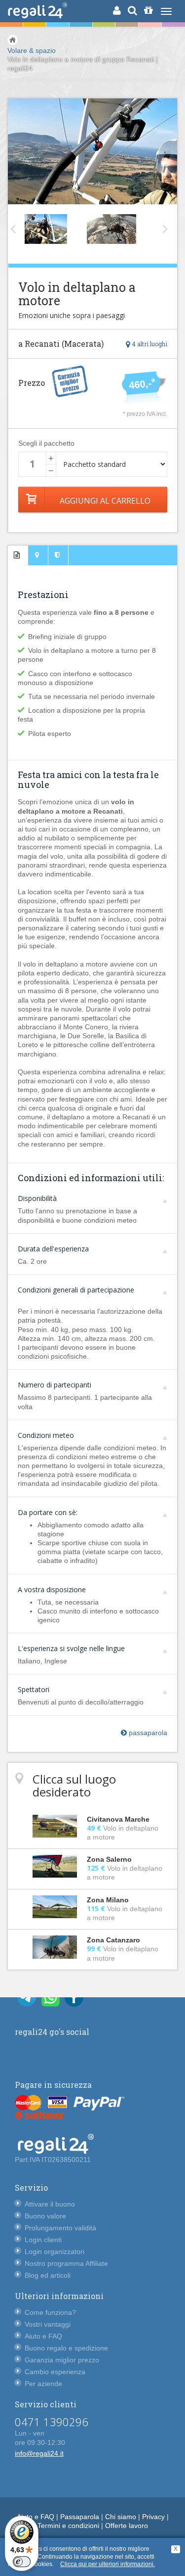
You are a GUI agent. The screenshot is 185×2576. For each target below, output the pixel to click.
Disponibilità (37, 1198)
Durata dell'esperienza (53, 1249)
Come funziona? (50, 2312)
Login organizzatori (55, 2252)
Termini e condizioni (68, 2526)
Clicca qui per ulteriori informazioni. (108, 2564)
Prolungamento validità (60, 2228)
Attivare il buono (50, 2204)
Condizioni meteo (46, 1435)
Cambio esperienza (55, 2372)
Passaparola (80, 2517)
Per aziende (43, 2384)
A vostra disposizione (52, 1589)
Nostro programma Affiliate (66, 2263)
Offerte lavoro (127, 2526)
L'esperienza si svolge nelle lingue (71, 1648)
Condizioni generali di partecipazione (76, 1290)
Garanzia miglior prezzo (62, 2360)
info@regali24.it (39, 2453)
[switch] (22, 2562)
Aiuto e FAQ (43, 2336)
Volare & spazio (32, 50)
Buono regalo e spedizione (66, 2348)
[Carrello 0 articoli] (148, 10)
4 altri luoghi (149, 344)
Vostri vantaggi (48, 2324)
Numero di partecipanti (55, 1385)
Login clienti (43, 2240)
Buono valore (45, 2216)
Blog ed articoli (48, 2275)
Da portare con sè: (48, 1512)
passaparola (147, 1733)
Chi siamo (121, 2517)
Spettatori (34, 1689)
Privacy (153, 2517)
